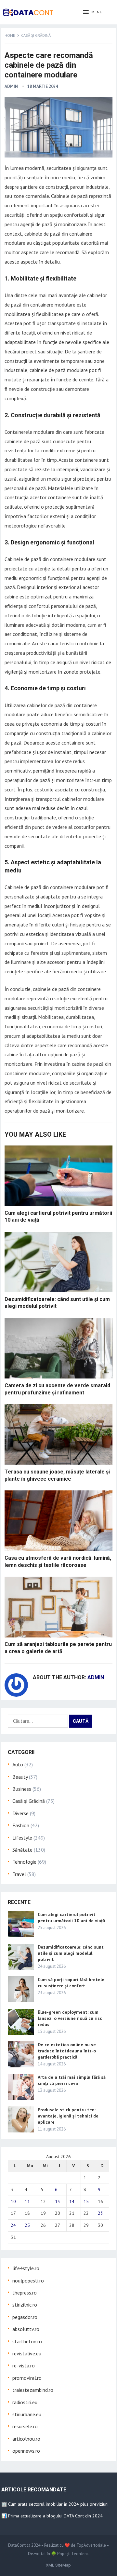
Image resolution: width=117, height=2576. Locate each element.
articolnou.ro (26, 2439)
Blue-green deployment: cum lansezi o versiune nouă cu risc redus (70, 2018)
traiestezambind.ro (33, 2390)
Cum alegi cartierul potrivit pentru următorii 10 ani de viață (71, 1918)
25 (27, 2225)
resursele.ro (25, 2426)
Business (22, 1789)
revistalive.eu (27, 2353)
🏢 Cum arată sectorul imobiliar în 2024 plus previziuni (55, 2504)
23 (100, 2213)
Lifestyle (22, 1838)
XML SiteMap (58, 2565)
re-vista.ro (24, 2365)
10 (13, 2201)
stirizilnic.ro (25, 2305)
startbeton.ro (27, 2341)
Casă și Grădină (36, 35)
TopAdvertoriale (91, 2545)
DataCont (17, 2545)
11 (27, 2201)
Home (10, 35)
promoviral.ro (27, 2378)
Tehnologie (24, 1862)
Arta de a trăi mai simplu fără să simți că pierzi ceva (72, 2080)
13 (58, 2201)
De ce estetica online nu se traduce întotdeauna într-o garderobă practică (67, 2051)
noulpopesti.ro (28, 2281)
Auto (18, 1764)
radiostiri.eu (25, 2402)
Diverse (20, 1813)
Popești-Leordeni (72, 2554)
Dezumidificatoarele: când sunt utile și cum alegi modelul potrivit (71, 1953)
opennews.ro (26, 2451)
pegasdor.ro (25, 2317)
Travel (19, 1874)
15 (86, 2201)
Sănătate (22, 1850)
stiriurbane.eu (27, 2414)
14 (72, 2201)
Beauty (20, 1777)
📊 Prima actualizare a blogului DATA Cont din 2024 (52, 2516)
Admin (11, 86)
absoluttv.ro (26, 2329)
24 (13, 2225)
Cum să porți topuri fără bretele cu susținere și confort (71, 1983)
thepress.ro (25, 2293)
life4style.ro (26, 2268)
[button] (93, 12)
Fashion (21, 1825)
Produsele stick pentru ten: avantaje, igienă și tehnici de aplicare (68, 2116)
